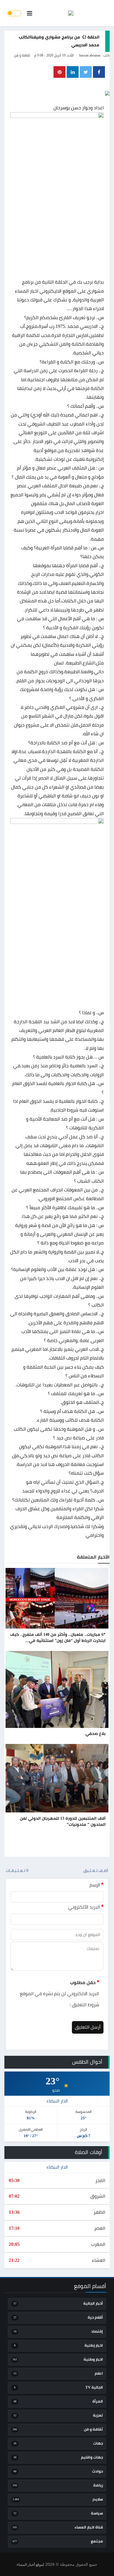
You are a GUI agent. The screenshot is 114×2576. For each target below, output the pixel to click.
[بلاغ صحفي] (57, 1689)
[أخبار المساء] (71, 13)
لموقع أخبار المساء (30, 2565)
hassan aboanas (90, 55)
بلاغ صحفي (95, 1734)
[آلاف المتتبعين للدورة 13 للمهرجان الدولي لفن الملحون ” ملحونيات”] (57, 1778)
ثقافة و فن (22, 55)
